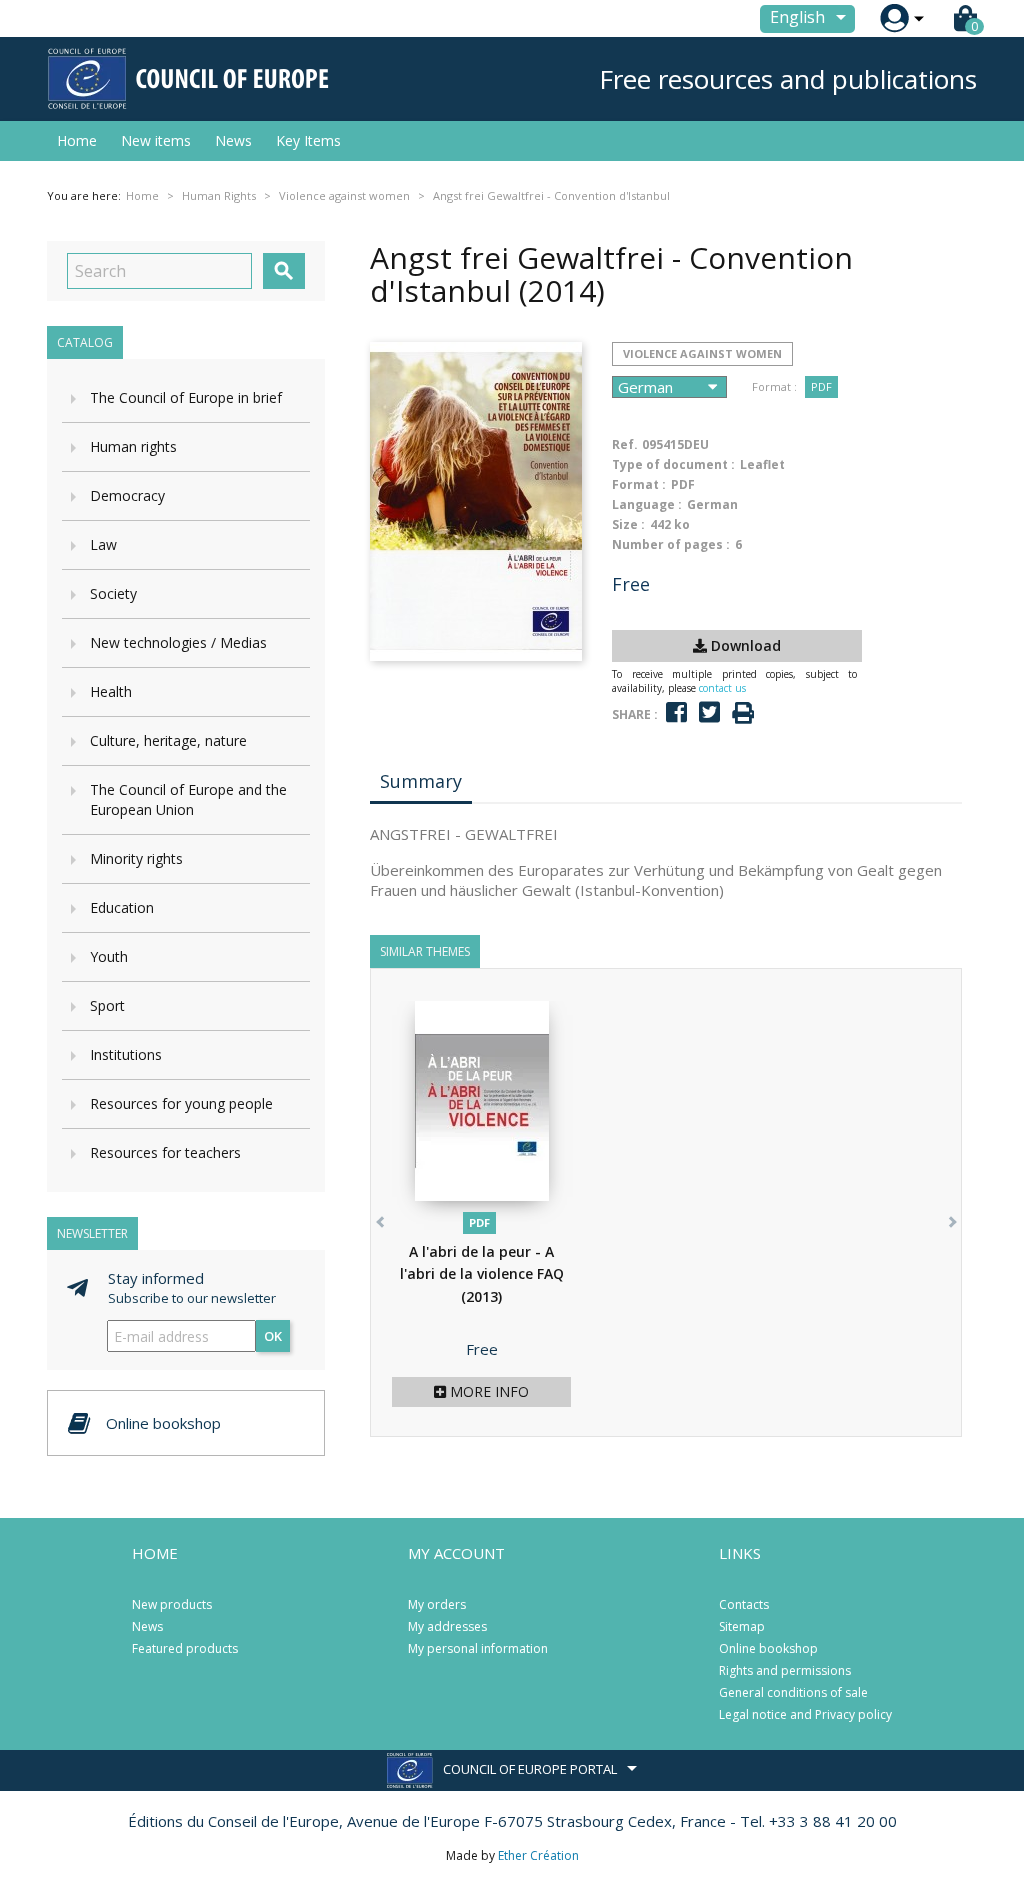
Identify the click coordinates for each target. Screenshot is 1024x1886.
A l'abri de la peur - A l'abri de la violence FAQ (482, 1274)
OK (273, 1336)
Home (77, 140)
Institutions (126, 1054)
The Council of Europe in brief (186, 397)
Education (122, 907)
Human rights (133, 446)
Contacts (744, 1604)
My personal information (478, 1648)
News (233, 140)
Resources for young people (181, 1103)
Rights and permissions (785, 1670)
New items (156, 140)
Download (744, 645)
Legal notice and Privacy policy (805, 1714)
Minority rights (136, 858)
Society (113, 593)
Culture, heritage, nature (168, 740)
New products (172, 1604)
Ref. (625, 444)
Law (103, 544)
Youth (109, 956)
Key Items (308, 140)
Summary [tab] (421, 781)
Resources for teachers (165, 1152)
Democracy (127, 495)
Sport (107, 1005)
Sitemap (742, 1626)
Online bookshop (768, 1648)
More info (487, 1391)
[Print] (743, 713)
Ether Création (538, 1855)
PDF (821, 386)
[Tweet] (709, 712)
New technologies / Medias (178, 642)
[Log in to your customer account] (894, 18)
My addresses (447, 1626)
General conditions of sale (793, 1692)
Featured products (185, 1648)
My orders (437, 1604)
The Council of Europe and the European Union (188, 799)
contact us (722, 688)
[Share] (676, 712)
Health (111, 691)
